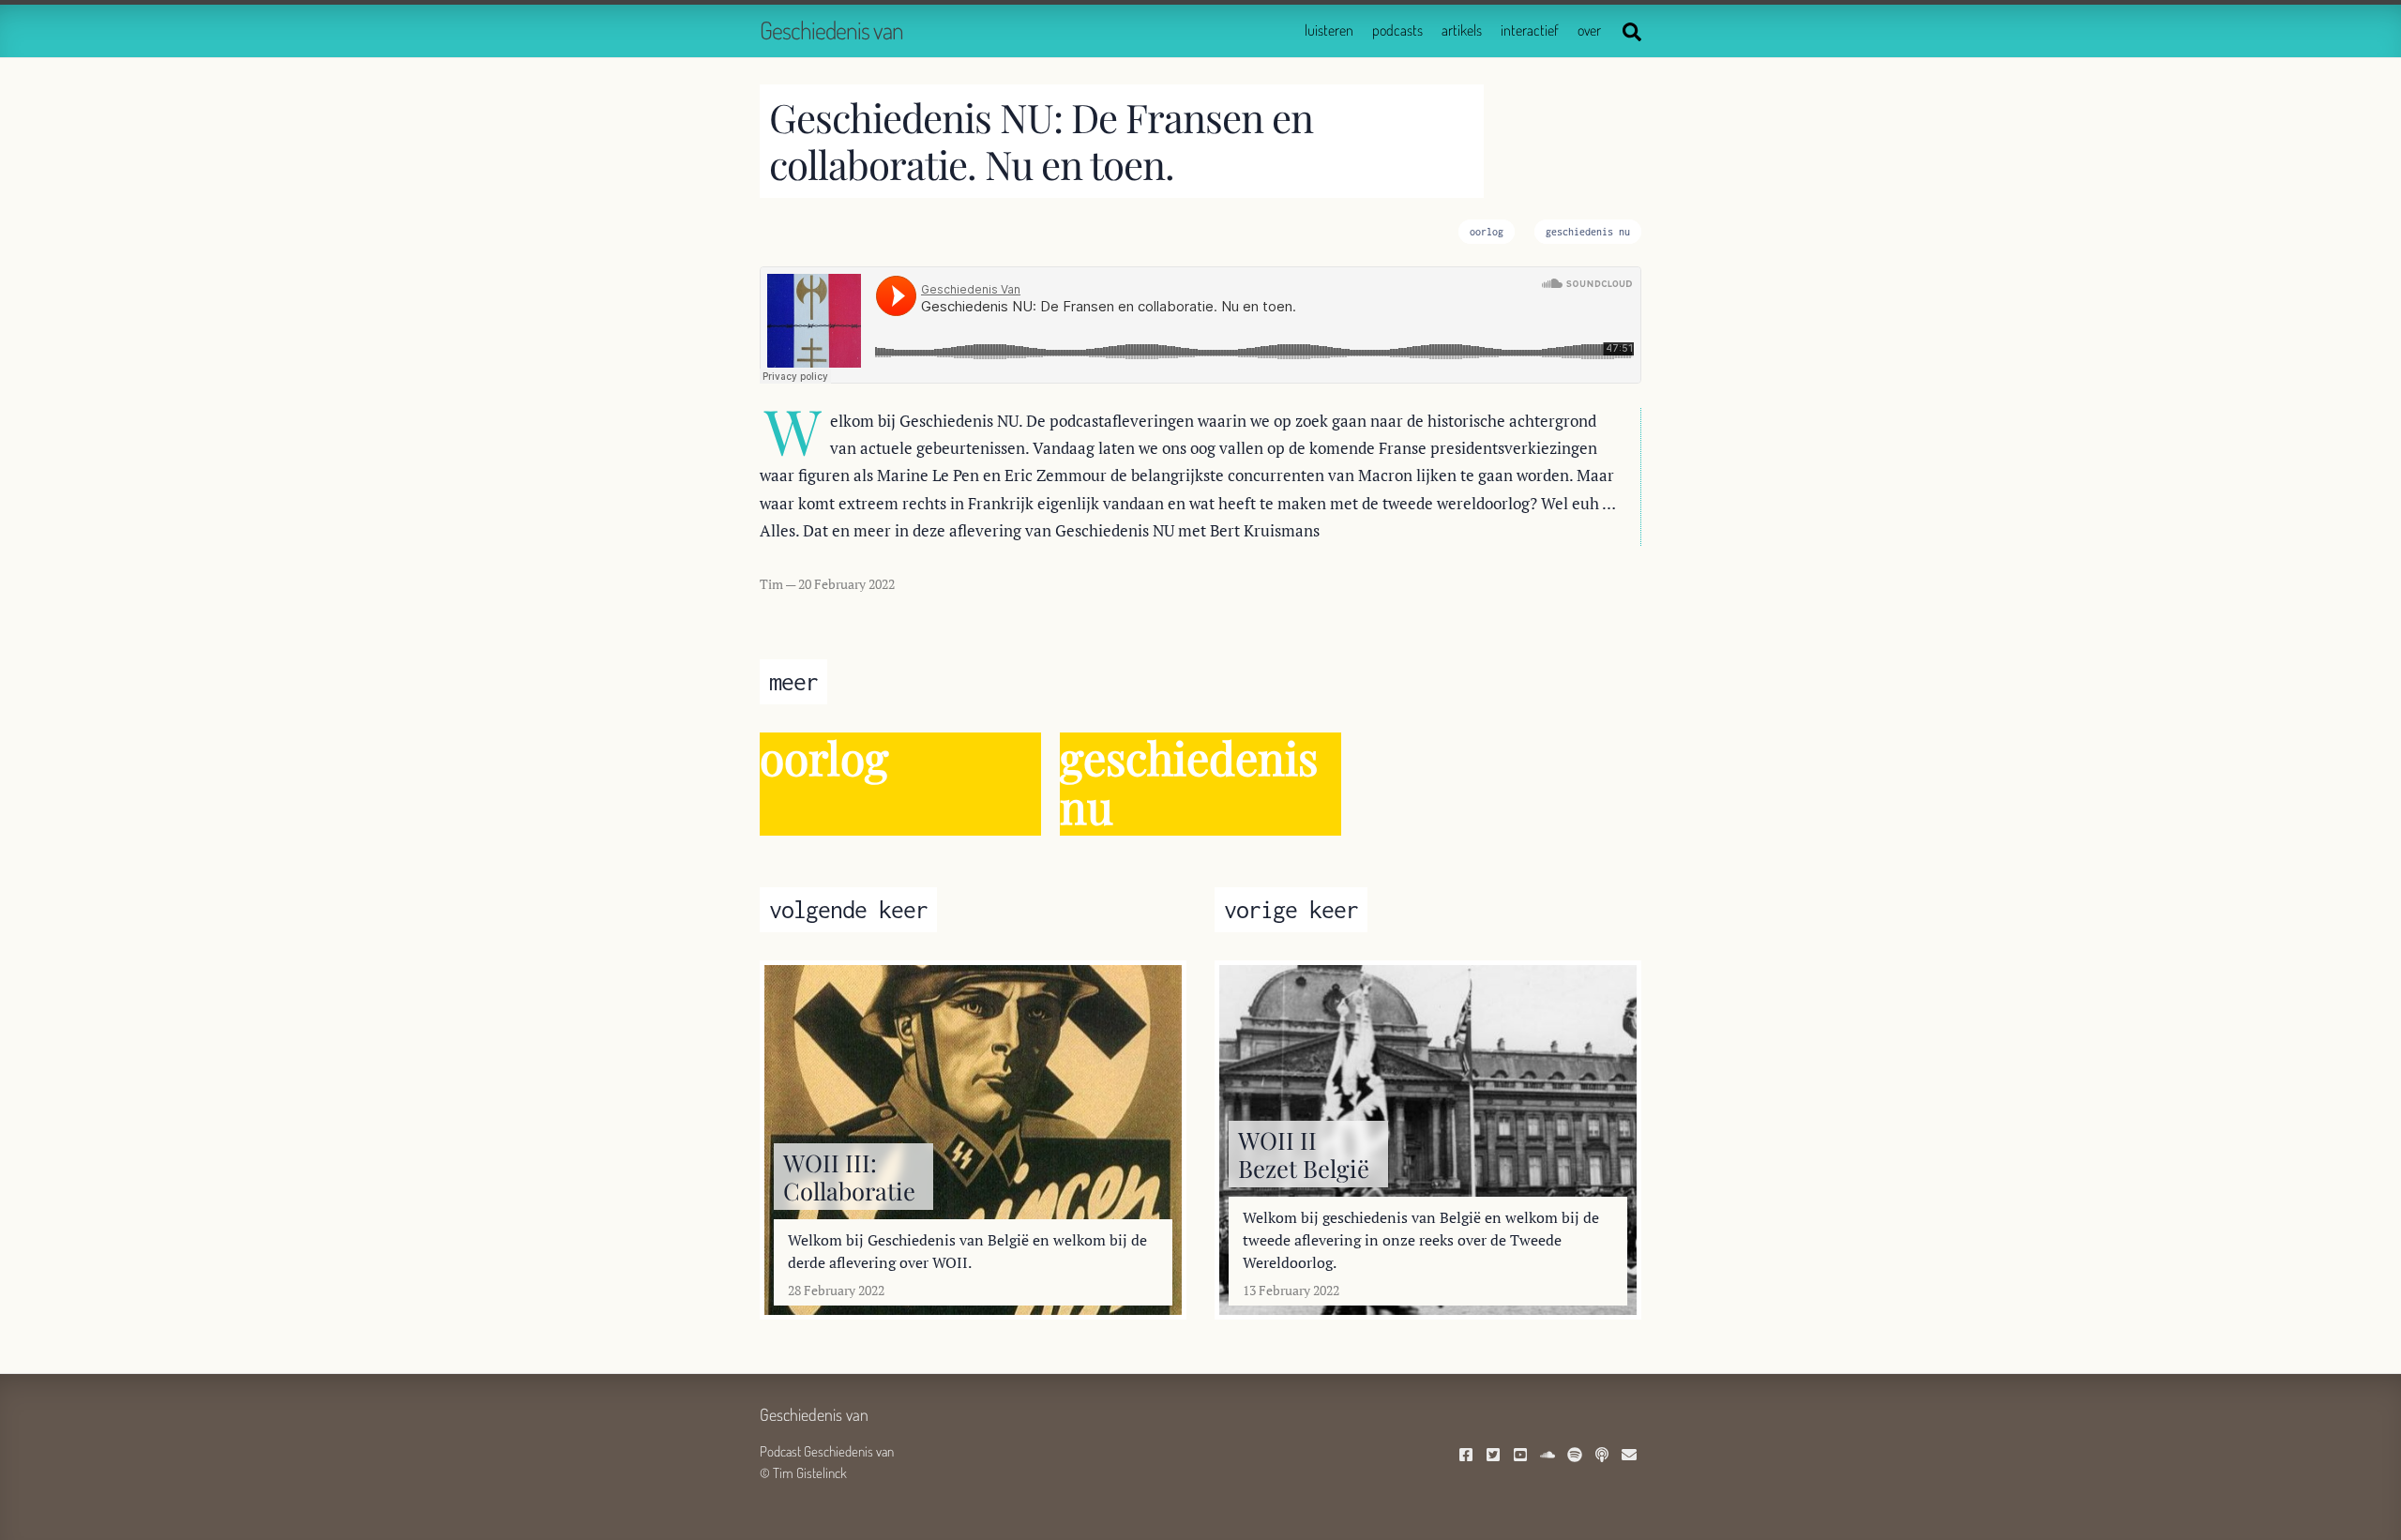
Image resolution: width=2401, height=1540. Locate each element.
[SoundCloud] (1550, 1456)
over (1589, 30)
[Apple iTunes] (1604, 1456)
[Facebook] (1468, 1456)
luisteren (1329, 30)
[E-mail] (1631, 1456)
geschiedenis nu (1588, 232)
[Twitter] (1495, 1456)
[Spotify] (1577, 1456)
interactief (1530, 30)
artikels (1462, 30)
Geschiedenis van (831, 30)
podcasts (1397, 30)
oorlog (1487, 232)
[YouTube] (1523, 1456)
